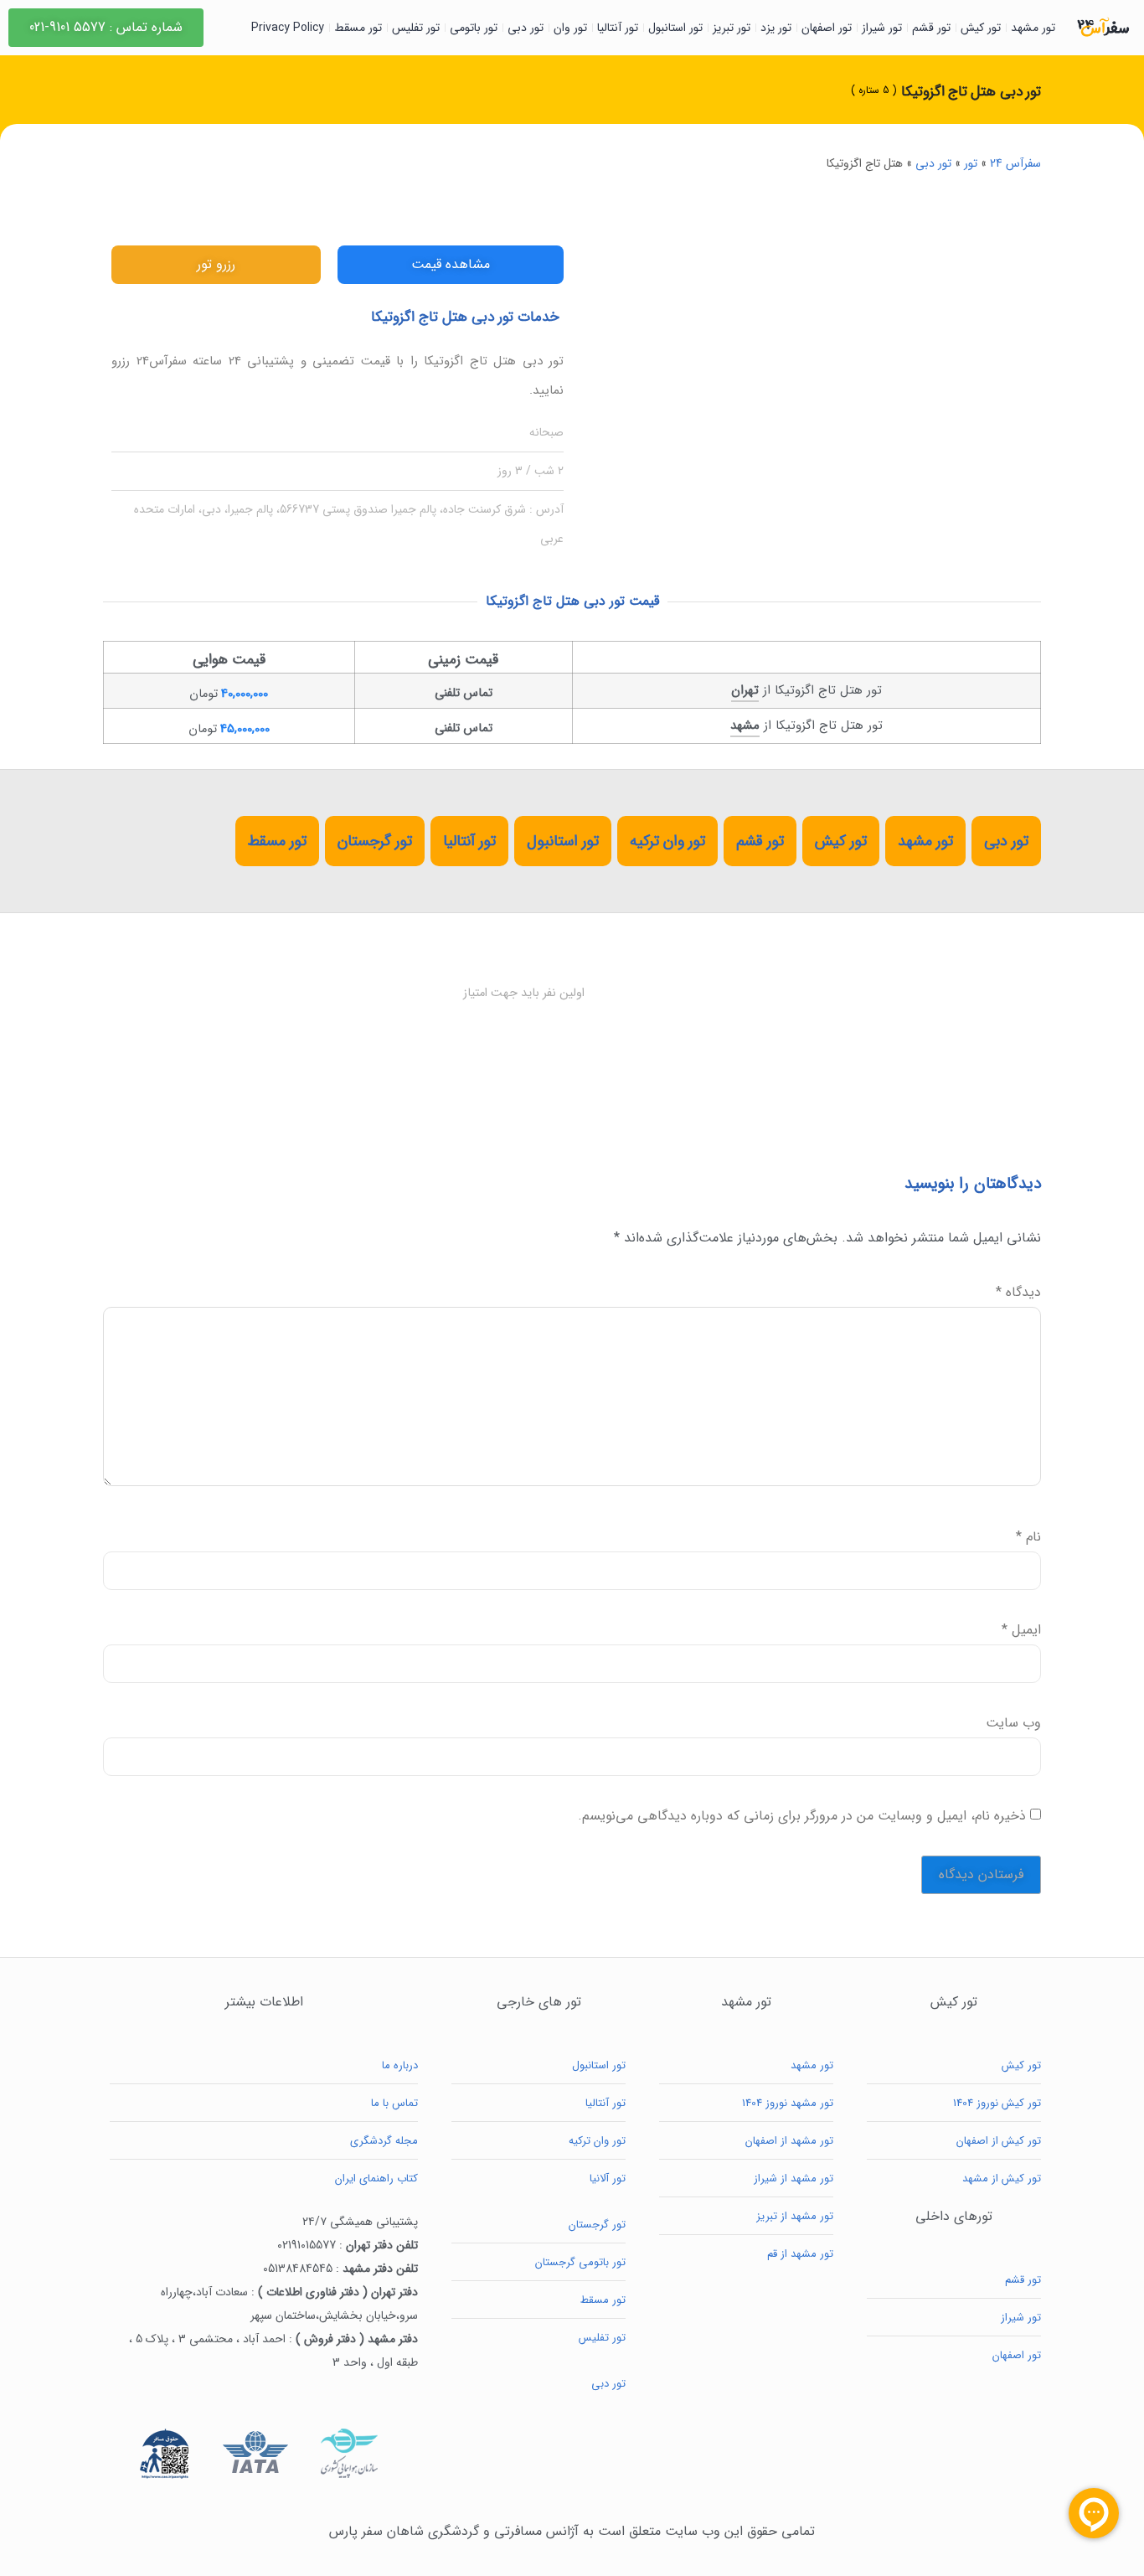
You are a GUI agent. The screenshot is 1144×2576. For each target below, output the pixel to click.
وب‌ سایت (1013, 1723)
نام (1028, 1537)
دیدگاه (1018, 1293)
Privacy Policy (288, 28)
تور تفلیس (416, 28)
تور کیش (981, 28)
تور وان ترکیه (667, 841)
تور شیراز (882, 28)
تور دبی (526, 28)
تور (971, 163)
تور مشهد (1033, 28)
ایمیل (1021, 1630)
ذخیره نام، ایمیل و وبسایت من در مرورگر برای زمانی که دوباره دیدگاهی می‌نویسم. (802, 1816)
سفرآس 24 (1015, 163)
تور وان (570, 28)
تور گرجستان (375, 841)
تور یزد (776, 28)
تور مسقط (358, 28)
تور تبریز (732, 28)
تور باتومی (474, 28)
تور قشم (931, 28)
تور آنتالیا (618, 28)
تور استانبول (675, 28)
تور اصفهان (827, 28)
